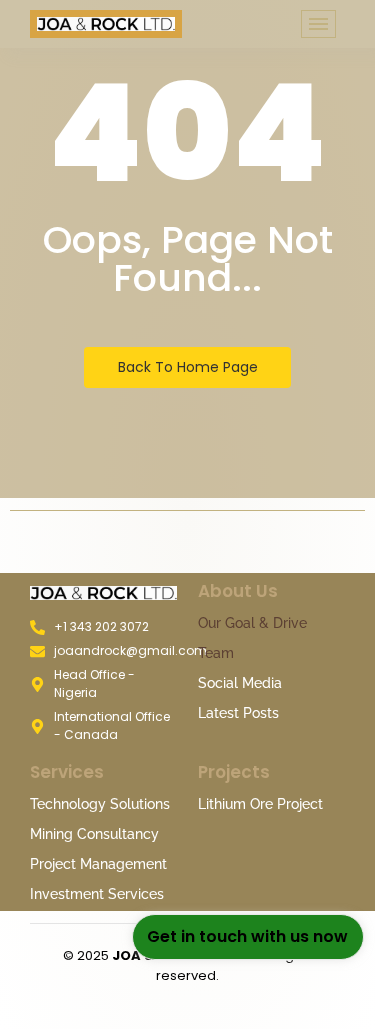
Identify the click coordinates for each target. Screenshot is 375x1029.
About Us (238, 591)
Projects (234, 772)
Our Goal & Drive (252, 623)
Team (216, 653)
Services (67, 772)
